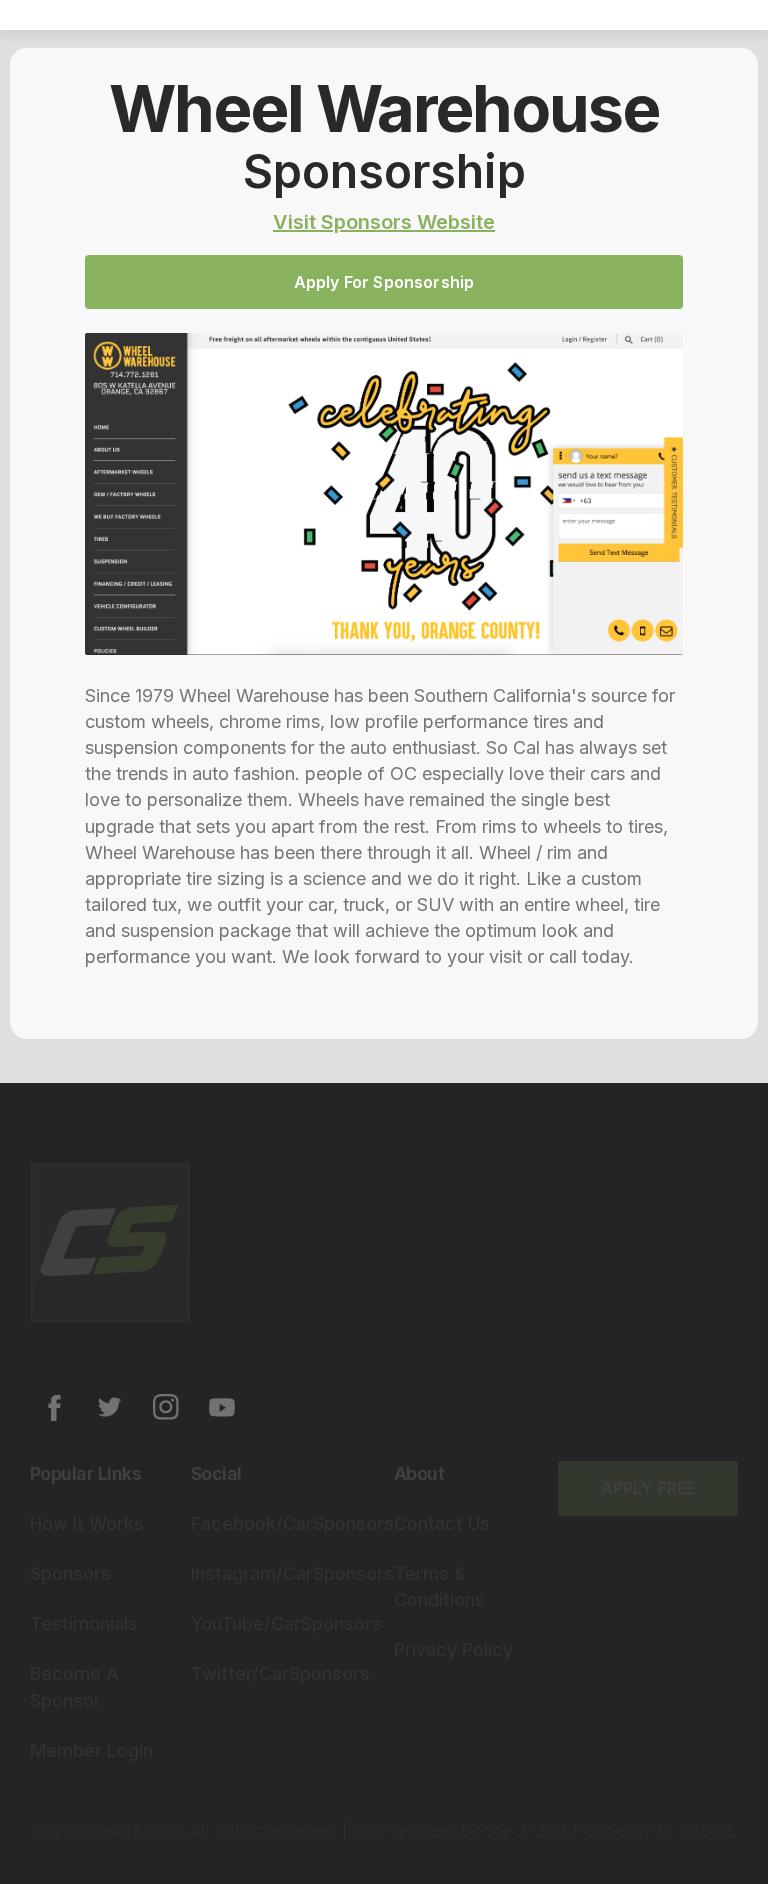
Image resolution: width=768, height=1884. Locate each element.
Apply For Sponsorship (384, 282)
